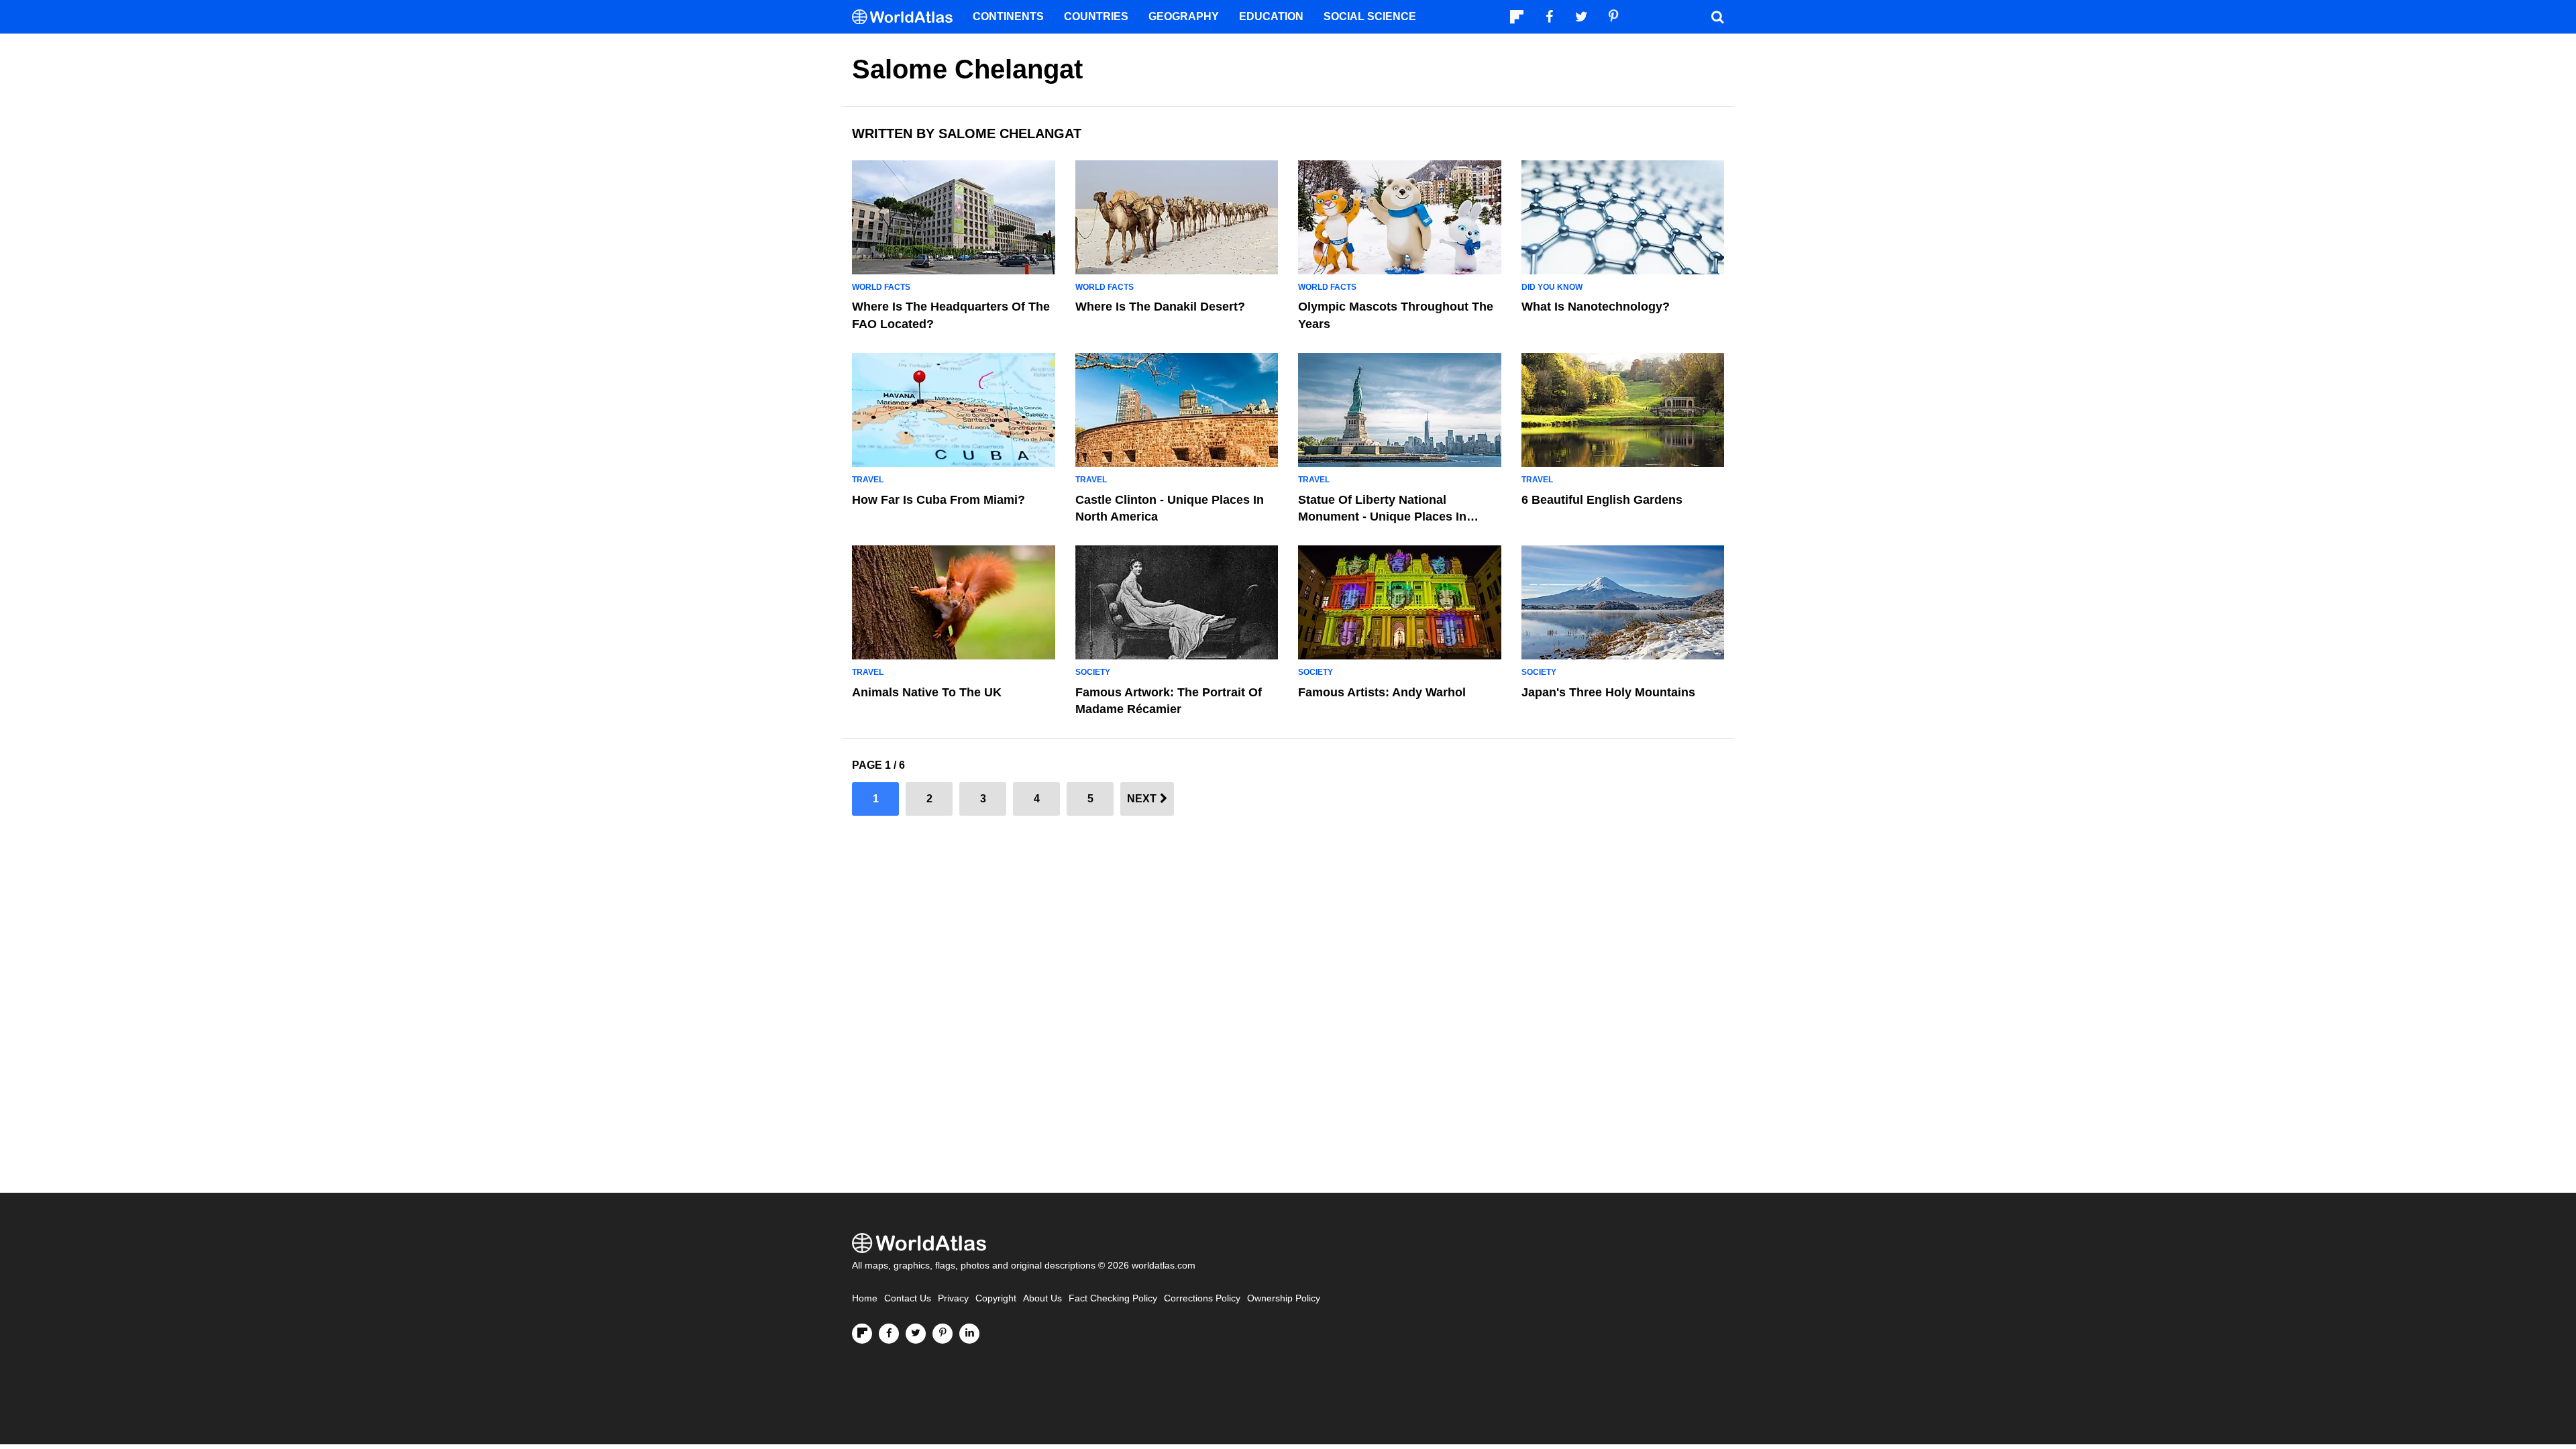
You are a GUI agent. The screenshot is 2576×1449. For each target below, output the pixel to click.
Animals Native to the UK (927, 692)
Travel (868, 480)
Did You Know (1552, 287)
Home (865, 1298)
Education (1271, 16)
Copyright (996, 1298)
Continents (1008, 16)
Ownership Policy (1284, 1298)
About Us (1042, 1298)
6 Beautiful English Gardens (1602, 500)
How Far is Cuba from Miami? (938, 500)
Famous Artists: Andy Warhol (1382, 692)
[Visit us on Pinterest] (943, 1334)
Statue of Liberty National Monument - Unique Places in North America (1382, 517)
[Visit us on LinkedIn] (969, 1334)
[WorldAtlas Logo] (907, 17)
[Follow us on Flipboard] (862, 1334)
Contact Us (908, 1298)
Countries (1096, 16)
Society (1093, 672)
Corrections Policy (1202, 1298)
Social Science (1370, 16)
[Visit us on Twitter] (916, 1334)
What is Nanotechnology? (1596, 307)
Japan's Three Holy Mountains (1608, 692)
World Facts (881, 287)
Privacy (953, 1298)
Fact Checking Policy (1113, 1298)
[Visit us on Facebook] (889, 1334)
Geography (1184, 16)
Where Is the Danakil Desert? (1160, 307)
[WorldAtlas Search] (1717, 17)
